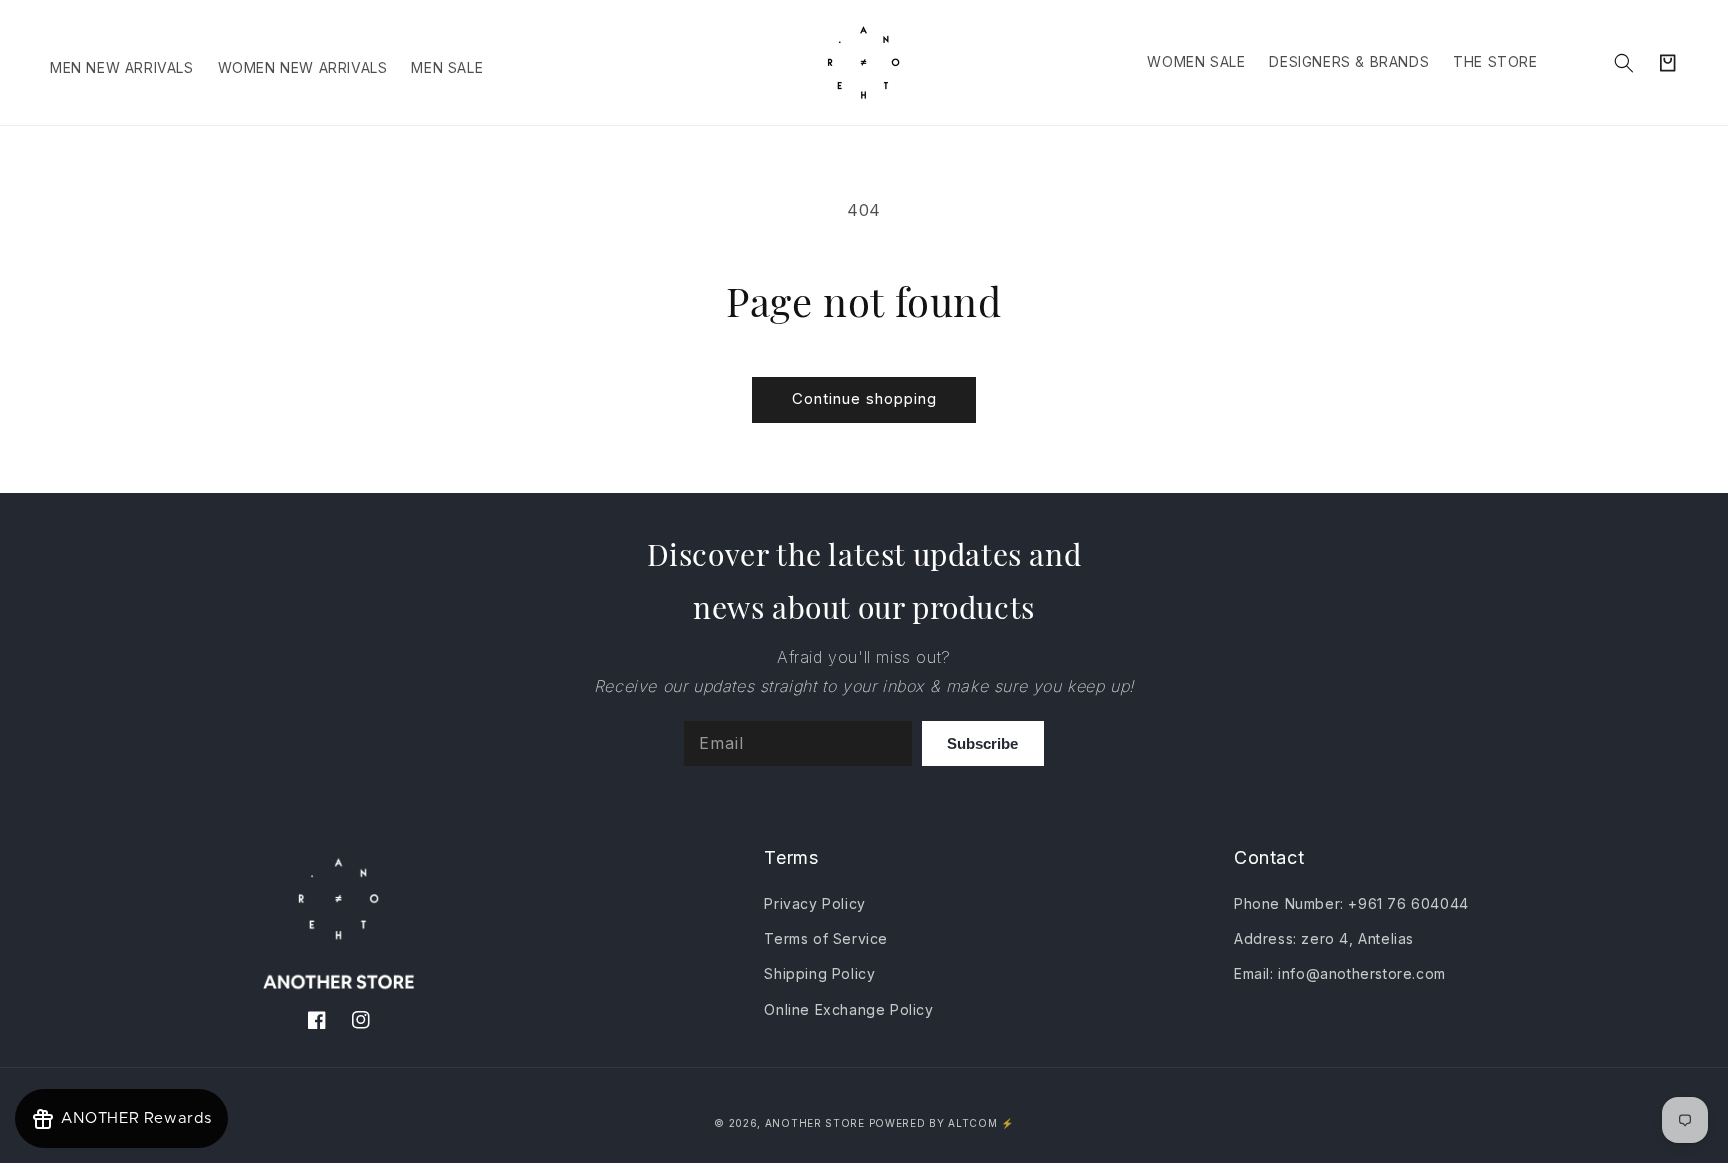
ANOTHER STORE (817, 1123)
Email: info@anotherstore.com (1340, 973)
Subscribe (982, 743)
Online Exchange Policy (848, 1009)
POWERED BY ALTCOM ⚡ (941, 1123)
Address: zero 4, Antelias (1324, 938)
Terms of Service (826, 938)
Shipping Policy (819, 973)
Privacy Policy (814, 903)
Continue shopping (864, 398)
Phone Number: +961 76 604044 (1351, 903)
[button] (1624, 63)
